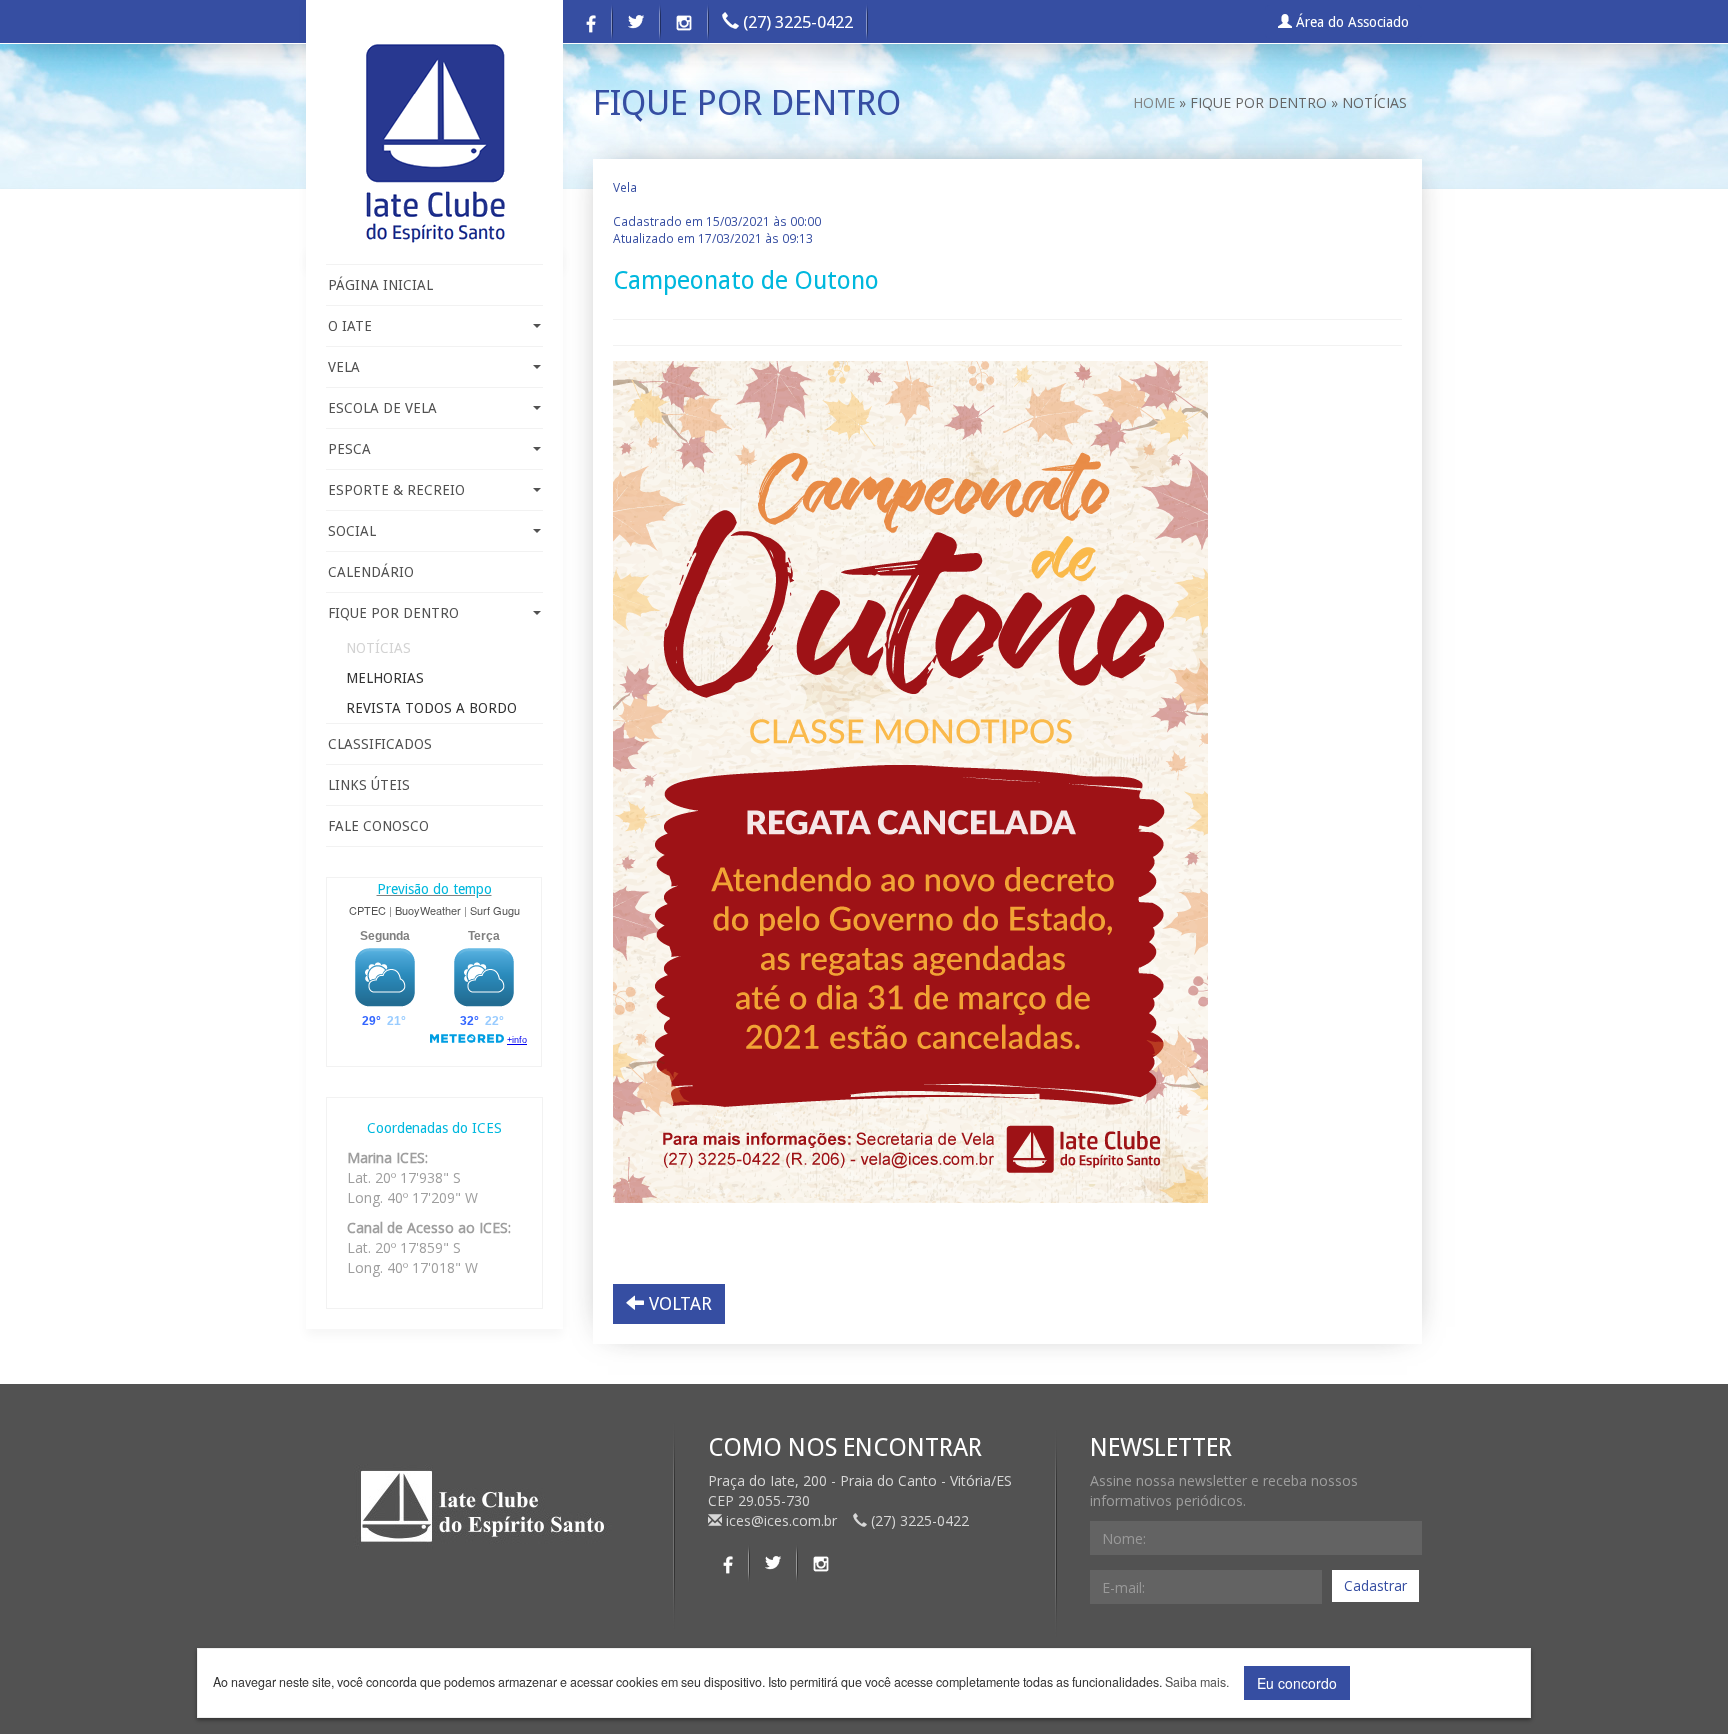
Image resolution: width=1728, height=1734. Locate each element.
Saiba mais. (1197, 1682)
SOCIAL (352, 531)
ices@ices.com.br (781, 1520)
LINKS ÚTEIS (369, 785)
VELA (344, 367)
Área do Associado (1350, 22)
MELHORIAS (385, 678)
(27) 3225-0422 (796, 22)
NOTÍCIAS (378, 648)
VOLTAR (678, 1303)
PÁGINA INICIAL (380, 285)
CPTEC (367, 910)
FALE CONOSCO (378, 826)
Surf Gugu (495, 910)
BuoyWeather (428, 910)
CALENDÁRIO (371, 572)
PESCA (349, 449)
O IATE (350, 326)
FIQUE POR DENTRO (393, 613)
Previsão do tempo (434, 889)
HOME (1154, 102)
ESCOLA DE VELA (382, 408)
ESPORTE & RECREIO (396, 490)
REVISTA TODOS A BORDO (431, 708)
